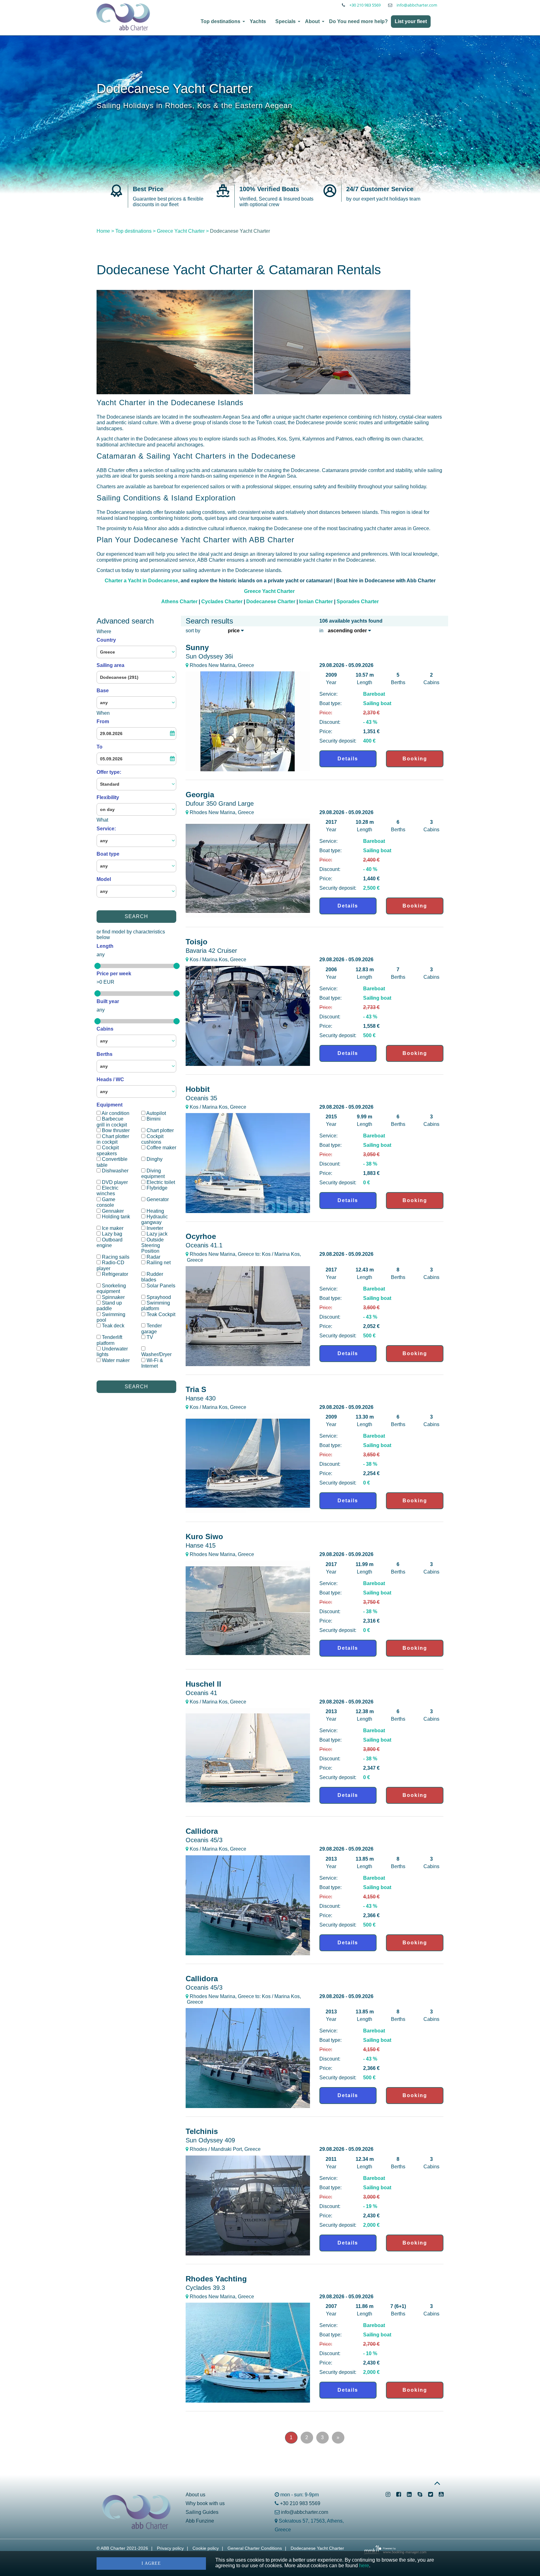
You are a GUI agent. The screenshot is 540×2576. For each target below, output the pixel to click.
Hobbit (201, 1093)
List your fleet (411, 21)
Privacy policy (170, 2548)
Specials (285, 21)
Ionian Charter (316, 602)
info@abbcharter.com (417, 5)
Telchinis (210, 2135)
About (312, 21)
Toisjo (211, 946)
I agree (151, 2563)
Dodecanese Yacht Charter (317, 2548)
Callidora (204, 1835)
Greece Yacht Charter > (183, 231)
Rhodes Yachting (216, 2283)
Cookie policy (206, 2548)
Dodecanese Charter (271, 602)
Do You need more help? (358, 21)
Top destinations (220, 21)
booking (415, 759)
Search (136, 916)
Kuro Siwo (204, 1541)
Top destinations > (135, 231)
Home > (105, 231)
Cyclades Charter (222, 602)
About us (195, 2495)
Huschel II (203, 1688)
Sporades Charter (358, 602)
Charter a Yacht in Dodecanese (141, 581)
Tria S (201, 1393)
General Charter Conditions (255, 2548)
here (364, 2566)
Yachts (258, 21)
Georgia (220, 799)
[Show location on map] (187, 665)
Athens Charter (179, 602)
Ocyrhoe (204, 1240)
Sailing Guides (202, 2512)
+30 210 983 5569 (365, 5)
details (348, 759)
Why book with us (205, 2503)
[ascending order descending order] (348, 631)
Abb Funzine (200, 2521)
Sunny (209, 651)
